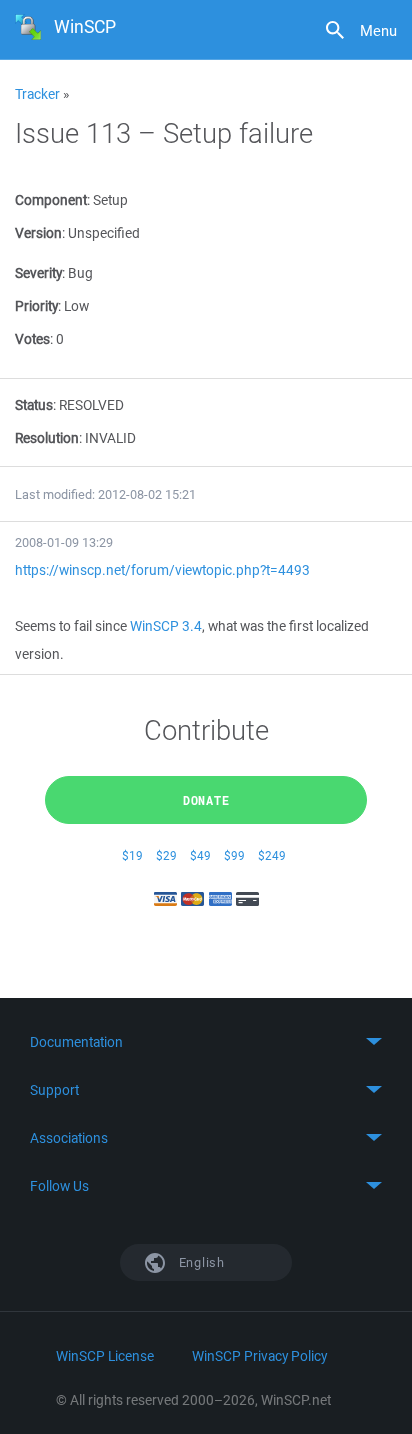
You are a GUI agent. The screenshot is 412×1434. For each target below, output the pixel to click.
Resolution (47, 438)
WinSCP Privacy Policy (259, 1356)
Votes (32, 339)
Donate (206, 800)
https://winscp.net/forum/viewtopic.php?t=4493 (162, 570)
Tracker (37, 94)
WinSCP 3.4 (166, 626)
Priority (36, 306)
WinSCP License (105, 1356)
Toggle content (206, 1042)
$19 (132, 855)
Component (51, 200)
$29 (166, 855)
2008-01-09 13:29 (64, 542)
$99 (234, 855)
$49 (200, 855)
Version (38, 233)
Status (34, 405)
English (200, 1262)
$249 (272, 855)
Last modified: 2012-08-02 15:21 (105, 494)
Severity (38, 273)
